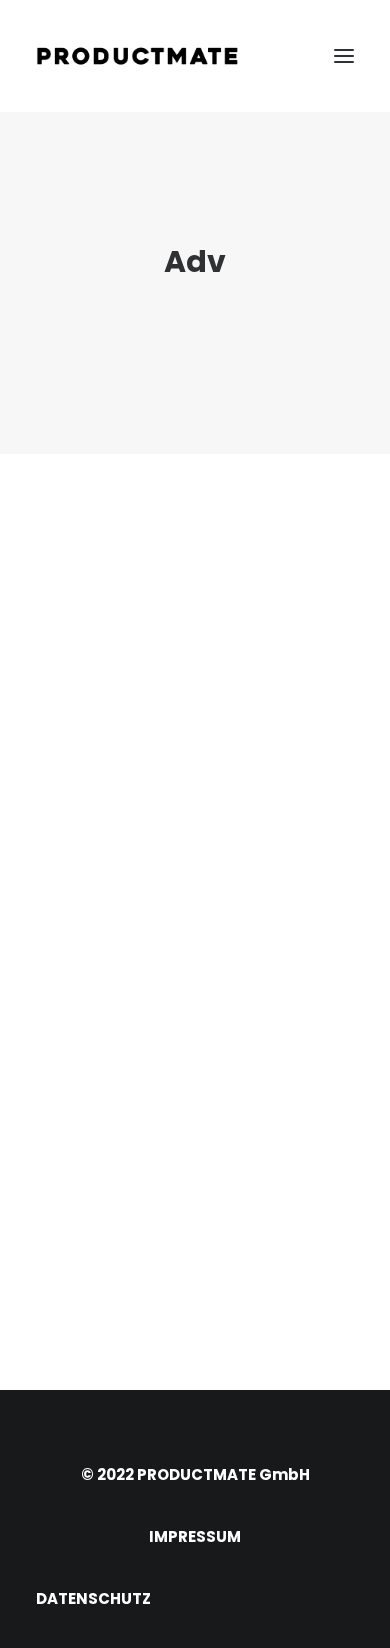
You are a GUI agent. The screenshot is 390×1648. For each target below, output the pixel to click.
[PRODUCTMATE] (137, 56)
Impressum (195, 1536)
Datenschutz (93, 1598)
